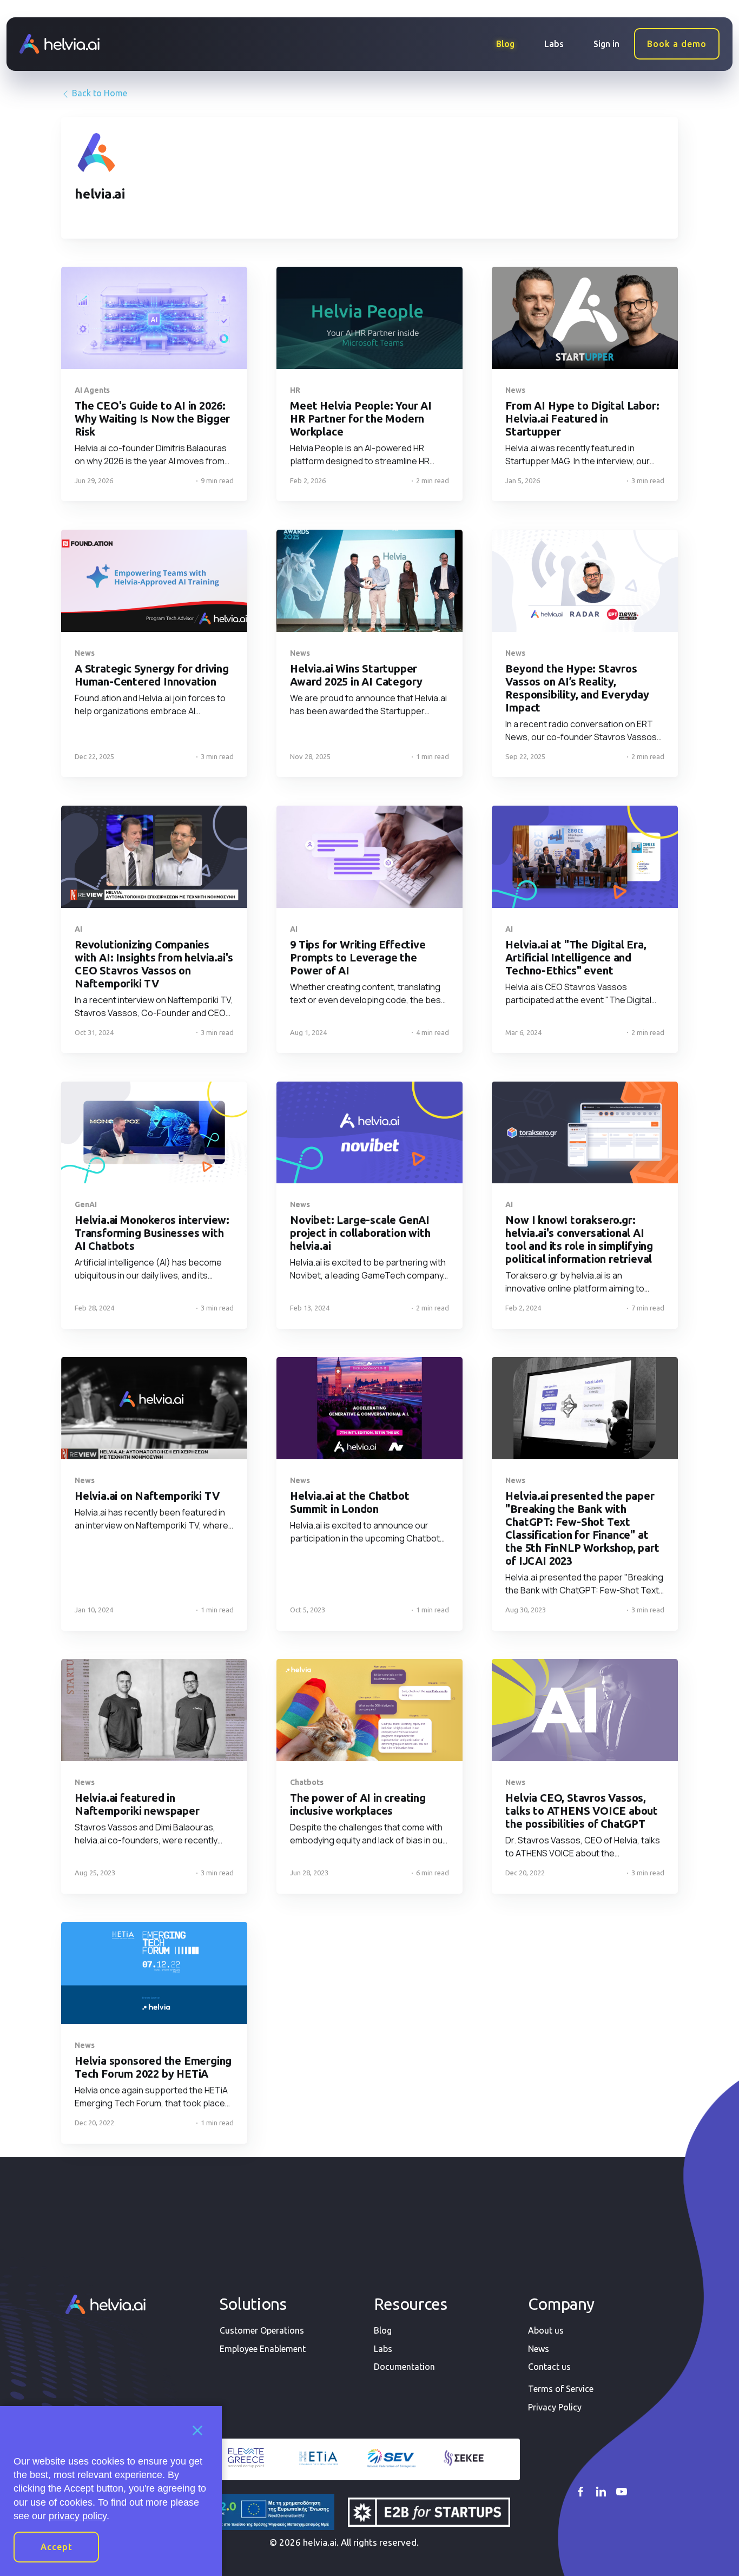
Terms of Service (561, 2389)
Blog (505, 44)
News (539, 2349)
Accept (57, 2547)
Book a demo (677, 44)
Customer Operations (262, 2330)
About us (546, 2330)
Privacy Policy (555, 2407)
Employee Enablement (263, 2349)
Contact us (549, 2367)
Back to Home (98, 93)
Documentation (404, 2367)
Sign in (606, 44)
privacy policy (78, 2516)
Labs (554, 44)
